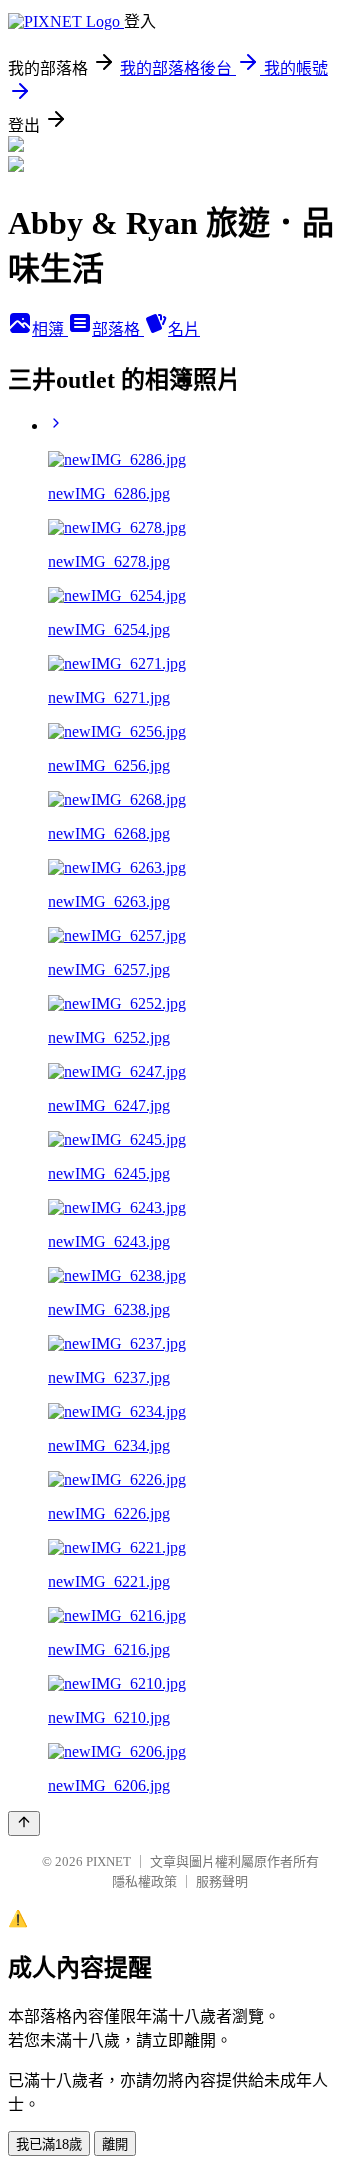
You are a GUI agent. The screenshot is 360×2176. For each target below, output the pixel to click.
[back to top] (24, 1823)
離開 (115, 2144)
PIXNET (108, 1861)
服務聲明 (222, 1881)
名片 (184, 329)
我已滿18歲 (49, 2144)
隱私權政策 (144, 1881)
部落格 (118, 329)
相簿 (50, 329)
